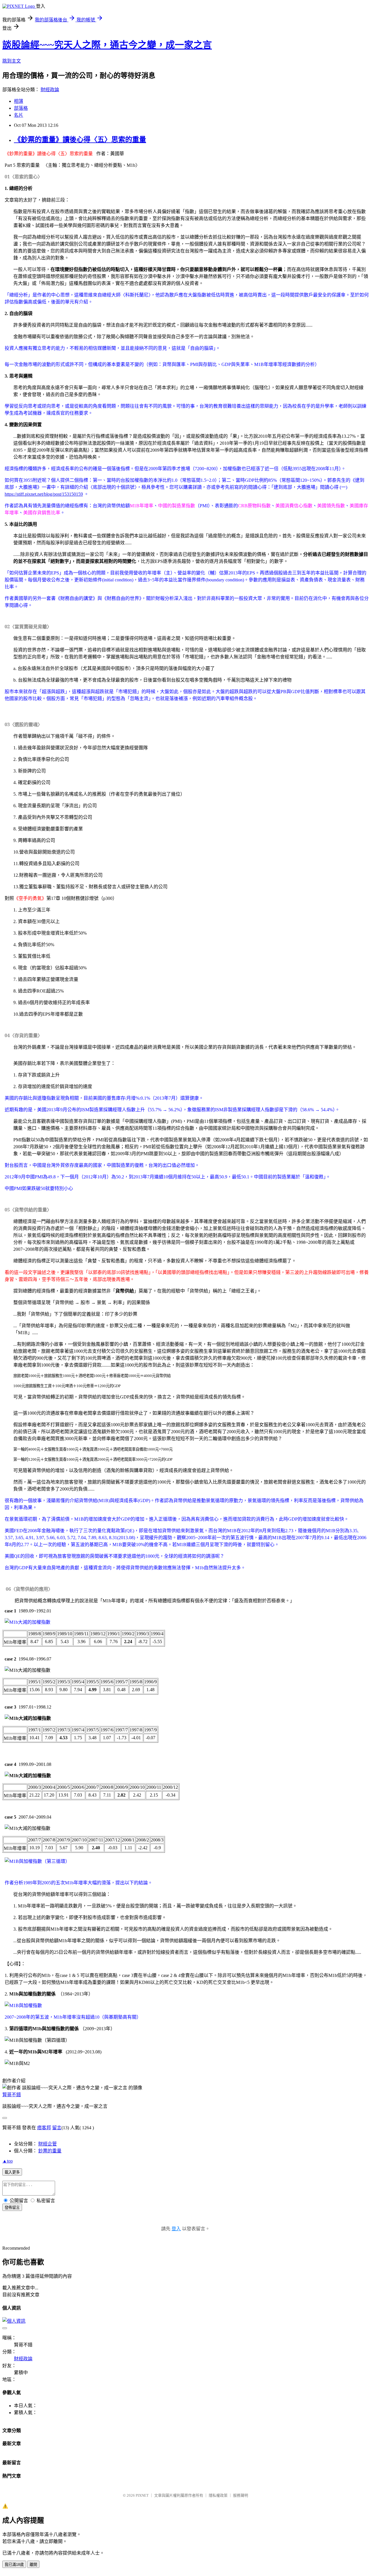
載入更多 (12, 2172)
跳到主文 (12, 61)
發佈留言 (12, 2208)
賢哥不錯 (12, 2095)
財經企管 (48, 2144)
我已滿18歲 (14, 2565)
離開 (33, 2565)
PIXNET (142, 2495)
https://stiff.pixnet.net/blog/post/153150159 (44, 494)
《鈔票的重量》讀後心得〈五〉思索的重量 (80, 140)
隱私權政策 (218, 2495)
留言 (57, 2128)
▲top (8, 2161)
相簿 (19, 101)
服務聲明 (241, 2495)
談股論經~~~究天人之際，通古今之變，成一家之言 (107, 45)
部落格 (21, 108)
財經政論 (50, 90)
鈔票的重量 (50, 2151)
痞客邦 (44, 2128)
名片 (19, 115)
